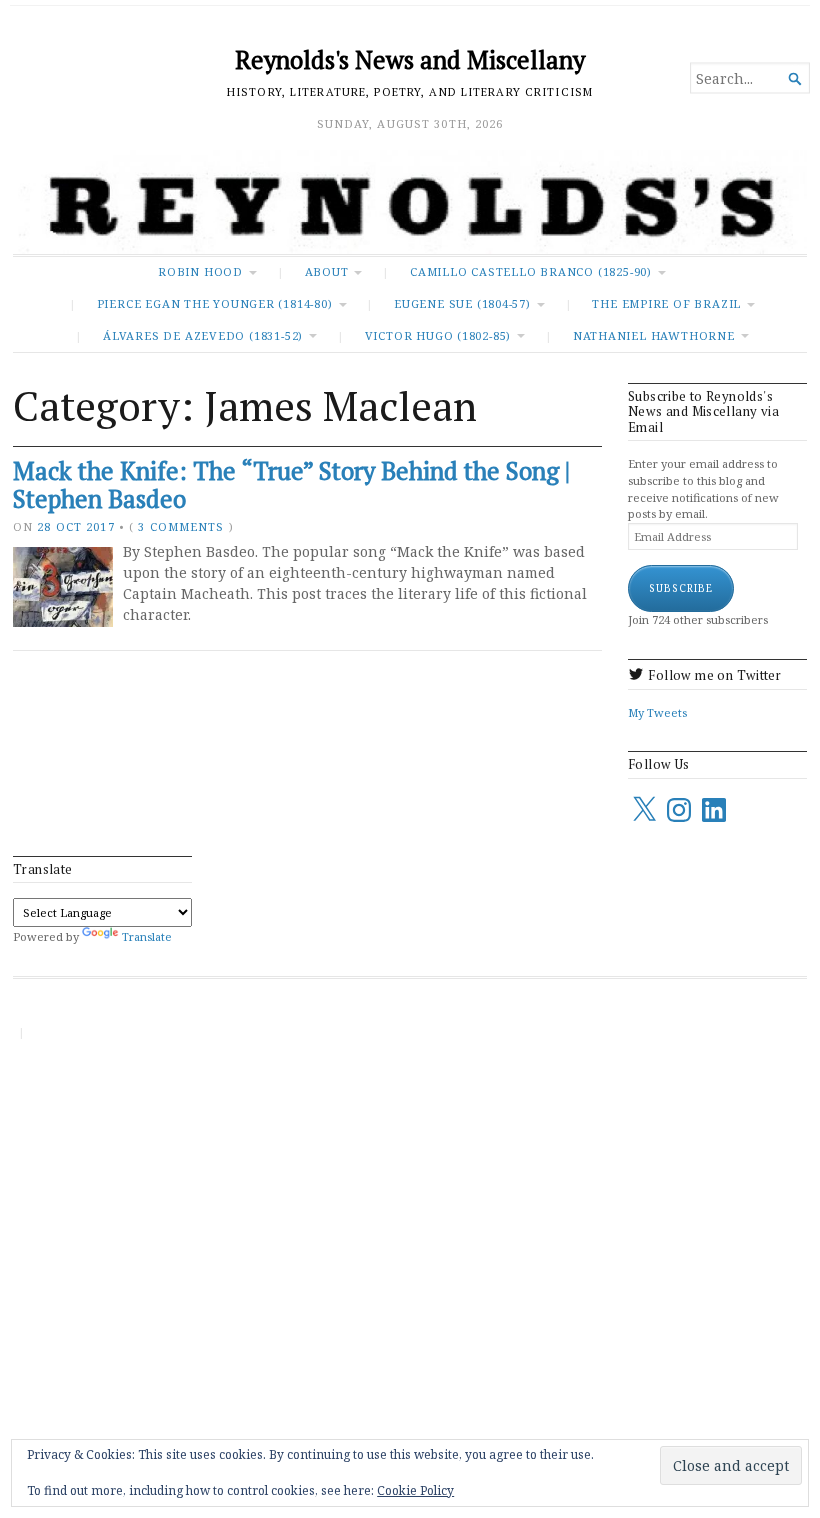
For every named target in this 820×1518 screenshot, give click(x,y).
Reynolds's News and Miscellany (410, 60)
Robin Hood (200, 271)
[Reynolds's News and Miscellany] (410, 202)
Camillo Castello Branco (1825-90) (531, 271)
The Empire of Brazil (666, 303)
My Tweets (657, 712)
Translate (147, 936)
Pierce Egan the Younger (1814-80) (215, 303)
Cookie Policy (415, 1490)
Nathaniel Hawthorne (654, 335)
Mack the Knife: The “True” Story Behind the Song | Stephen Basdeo (291, 485)
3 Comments (181, 526)
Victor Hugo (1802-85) (438, 335)
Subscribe (681, 588)
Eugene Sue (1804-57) (462, 303)
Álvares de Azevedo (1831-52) (203, 335)
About (327, 271)
